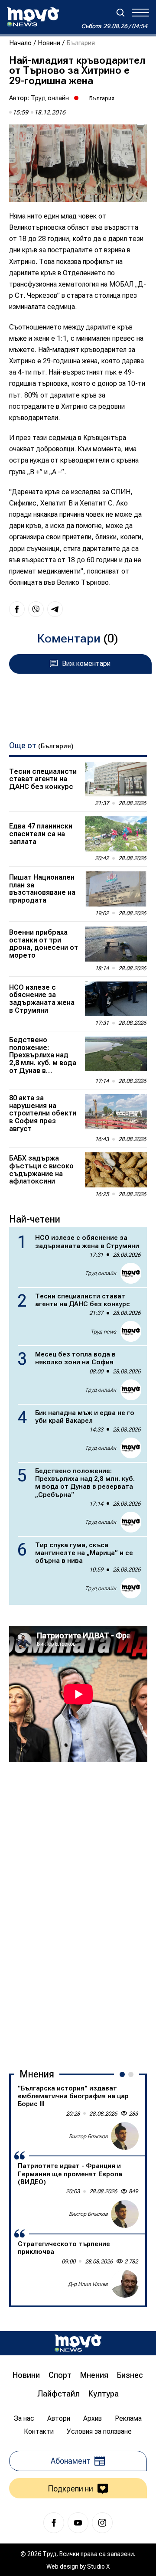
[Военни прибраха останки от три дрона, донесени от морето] (116, 944)
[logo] (33, 17)
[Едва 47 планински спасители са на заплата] (116, 834)
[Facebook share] (17, 609)
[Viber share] (36, 609)
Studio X (98, 2566)
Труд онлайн (50, 98)
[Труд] (78, 2343)
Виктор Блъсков (88, 2136)
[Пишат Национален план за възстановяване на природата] (116, 889)
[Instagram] (102, 2523)
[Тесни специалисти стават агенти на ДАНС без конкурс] (116, 779)
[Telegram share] (55, 609)
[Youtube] (78, 2523)
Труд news (103, 1332)
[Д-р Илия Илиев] (125, 2284)
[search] (120, 13)
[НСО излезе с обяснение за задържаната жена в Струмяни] (116, 999)
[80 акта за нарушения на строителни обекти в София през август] (116, 1112)
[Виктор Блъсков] (125, 2136)
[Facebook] (54, 2523)
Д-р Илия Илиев (88, 2284)
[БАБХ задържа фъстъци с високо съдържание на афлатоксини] (116, 1170)
